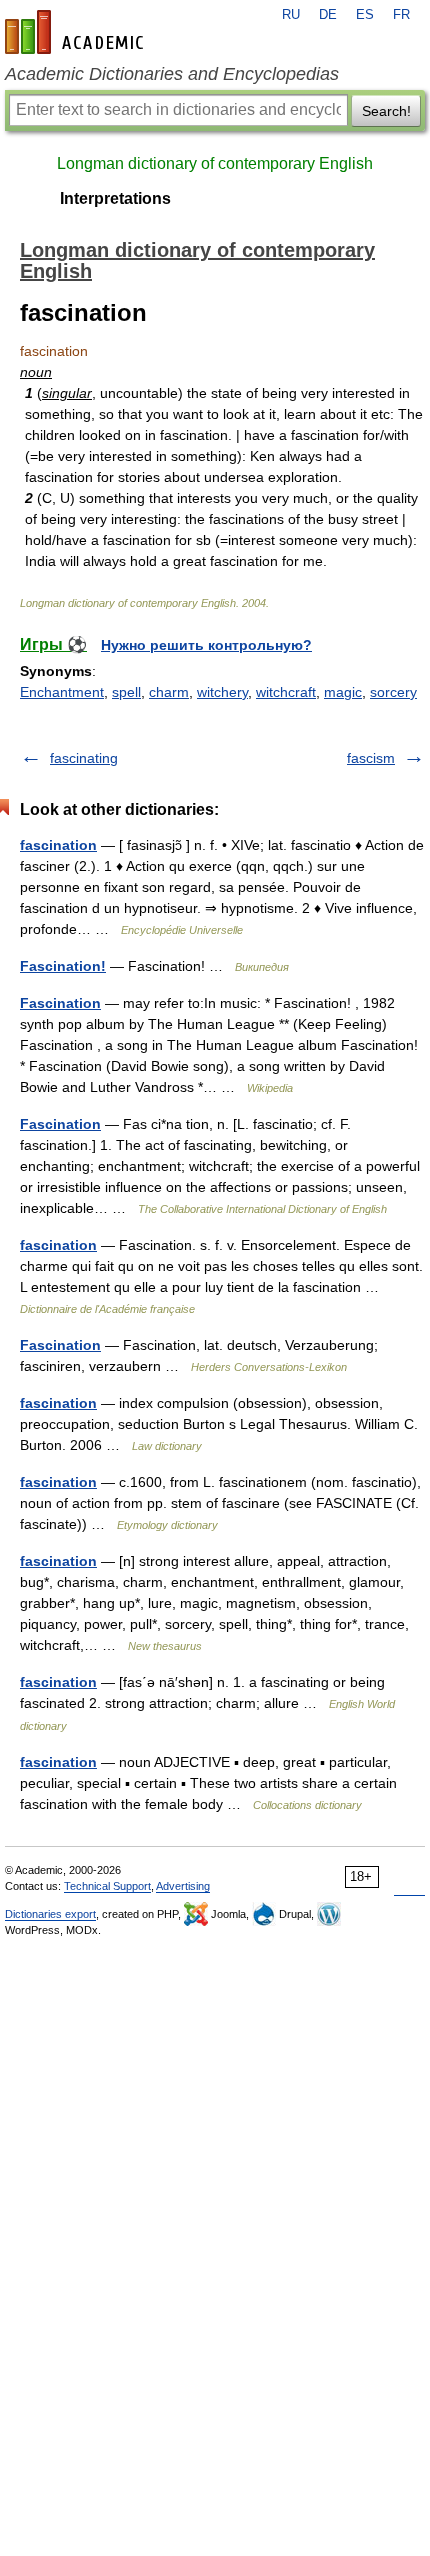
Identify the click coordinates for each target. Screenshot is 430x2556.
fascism (371, 758)
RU (291, 15)
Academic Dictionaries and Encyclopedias (172, 74)
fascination (58, 845)
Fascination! (63, 966)
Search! (386, 111)
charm (169, 692)
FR (401, 15)
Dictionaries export (50, 1914)
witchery (222, 692)
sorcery (393, 692)
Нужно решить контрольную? (206, 645)
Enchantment (62, 692)
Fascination (60, 1003)
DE (328, 15)
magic (343, 692)
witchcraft (286, 692)
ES (365, 15)
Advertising (183, 1886)
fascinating (84, 758)
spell (126, 692)
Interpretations (115, 198)
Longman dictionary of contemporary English (215, 163)
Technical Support (107, 1886)
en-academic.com (77, 32)
